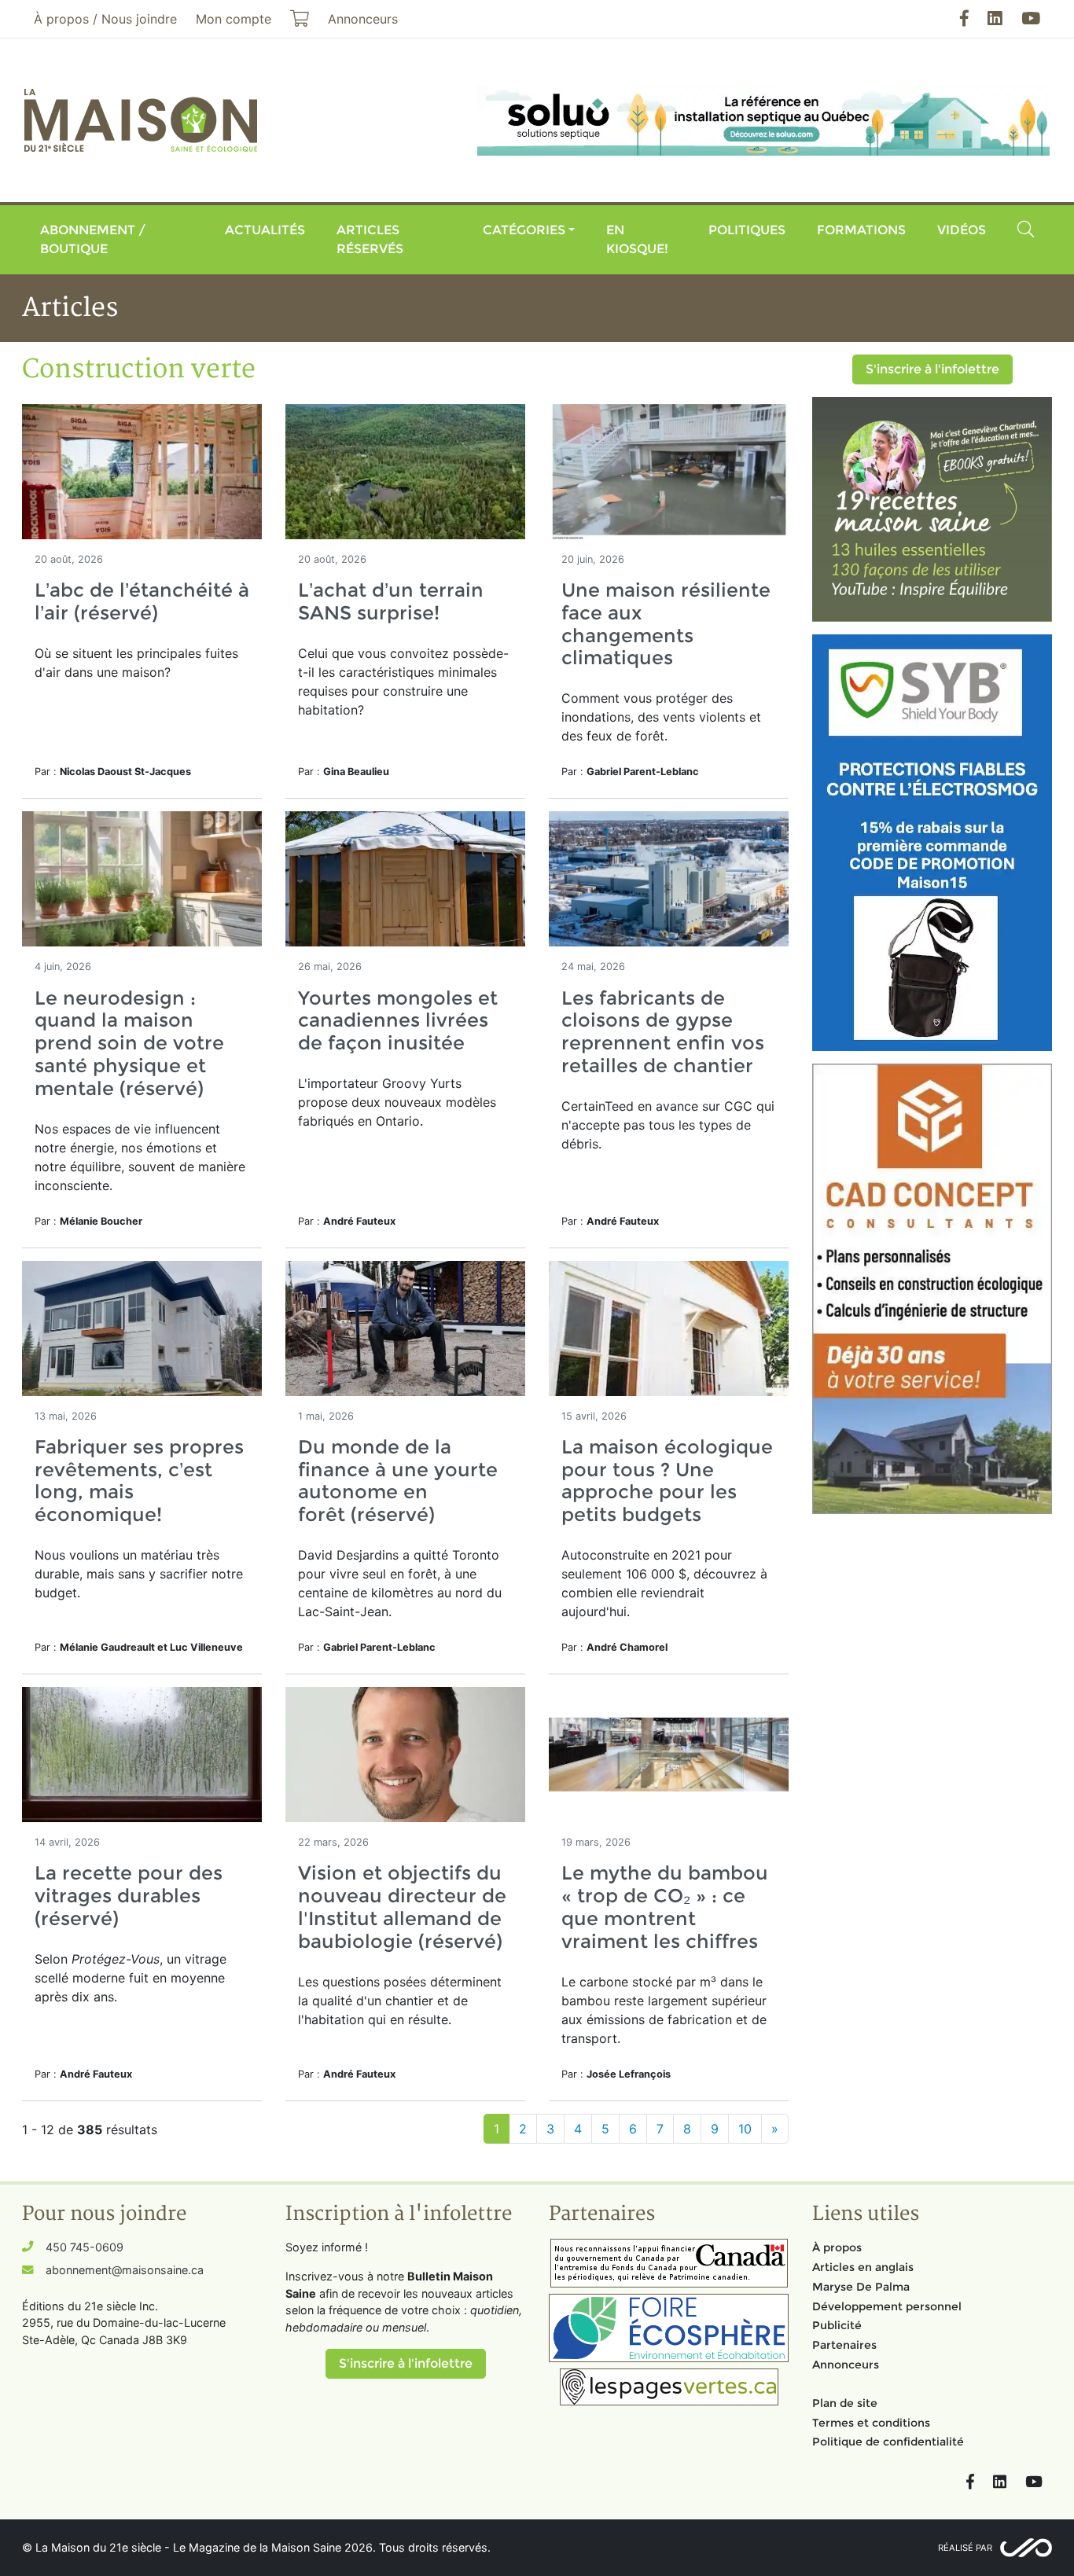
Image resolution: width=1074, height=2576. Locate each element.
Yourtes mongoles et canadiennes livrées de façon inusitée (398, 1021)
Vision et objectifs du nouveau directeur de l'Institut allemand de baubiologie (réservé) (402, 1907)
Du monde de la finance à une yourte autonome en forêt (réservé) (398, 1481)
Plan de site (845, 2403)
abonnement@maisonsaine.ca (125, 2270)
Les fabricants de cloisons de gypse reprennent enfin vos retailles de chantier (663, 1032)
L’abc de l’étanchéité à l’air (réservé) (142, 601)
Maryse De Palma (861, 2287)
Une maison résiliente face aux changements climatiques (666, 624)
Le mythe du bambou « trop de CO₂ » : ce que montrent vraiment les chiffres (665, 1907)
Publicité (837, 2325)
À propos (837, 2247)
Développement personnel (887, 2306)
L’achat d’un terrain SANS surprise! (391, 601)
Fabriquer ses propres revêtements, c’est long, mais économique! (139, 1481)
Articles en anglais (863, 2267)
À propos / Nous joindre (105, 19)
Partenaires (844, 2345)
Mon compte (234, 19)
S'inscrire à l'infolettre (932, 369)
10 (745, 2129)
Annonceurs (846, 2365)
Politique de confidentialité (888, 2442)
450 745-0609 (85, 2247)
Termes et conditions (871, 2423)
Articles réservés (370, 239)
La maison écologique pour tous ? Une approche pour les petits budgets (667, 1481)
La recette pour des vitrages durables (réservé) (129, 1896)
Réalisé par (965, 2548)
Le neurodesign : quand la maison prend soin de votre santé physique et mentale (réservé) (129, 1043)
